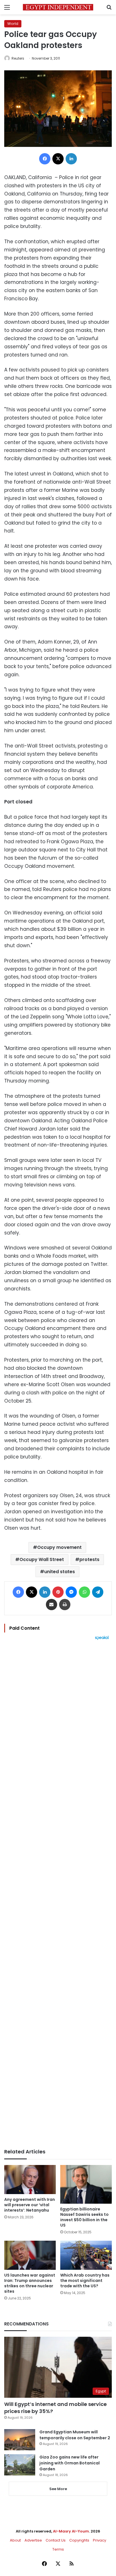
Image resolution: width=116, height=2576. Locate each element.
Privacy (100, 2540)
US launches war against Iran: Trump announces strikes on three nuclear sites (30, 2283)
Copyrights (79, 2540)
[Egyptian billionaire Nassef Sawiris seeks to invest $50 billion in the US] (86, 2184)
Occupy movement (59, 1547)
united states (60, 1572)
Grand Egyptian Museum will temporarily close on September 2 (75, 2435)
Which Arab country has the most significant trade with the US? (85, 2281)
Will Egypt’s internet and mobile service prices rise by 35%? (55, 2408)
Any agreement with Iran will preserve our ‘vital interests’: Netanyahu (30, 2205)
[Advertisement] (58, 1894)
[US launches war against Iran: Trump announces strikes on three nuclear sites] (30, 2255)
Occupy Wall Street (42, 1559)
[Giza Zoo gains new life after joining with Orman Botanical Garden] (20, 2465)
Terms (58, 2549)
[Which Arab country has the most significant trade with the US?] (86, 2255)
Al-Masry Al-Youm (71, 2531)
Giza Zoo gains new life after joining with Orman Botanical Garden (70, 2463)
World (13, 24)
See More (58, 2489)
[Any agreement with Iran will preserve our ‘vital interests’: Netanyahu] (30, 2180)
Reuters (18, 58)
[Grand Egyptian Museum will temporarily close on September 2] (20, 2440)
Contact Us (56, 2540)
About (15, 2540)
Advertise (33, 2540)
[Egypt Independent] (58, 7)
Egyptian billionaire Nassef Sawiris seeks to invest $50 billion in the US (84, 2217)
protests (89, 1559)
